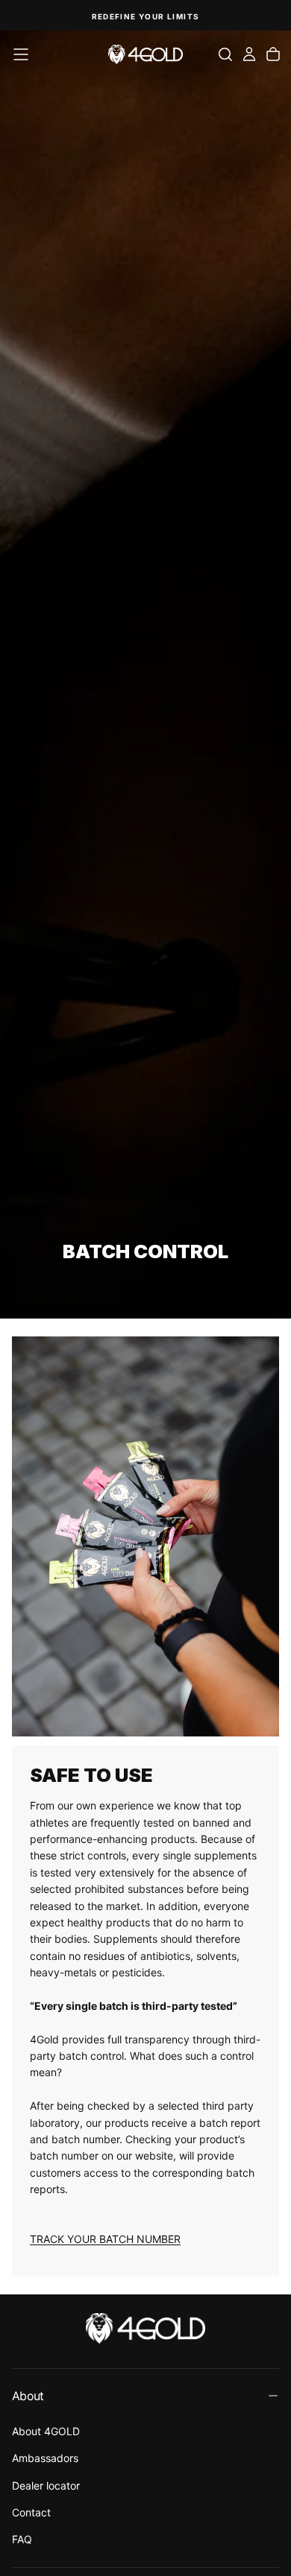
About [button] (28, 2396)
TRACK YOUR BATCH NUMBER (105, 2239)
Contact (31, 2512)
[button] (21, 54)
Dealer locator (46, 2485)
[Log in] (249, 54)
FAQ (22, 2539)
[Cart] (273, 54)
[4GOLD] (145, 2328)
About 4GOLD (46, 2431)
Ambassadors (45, 2458)
